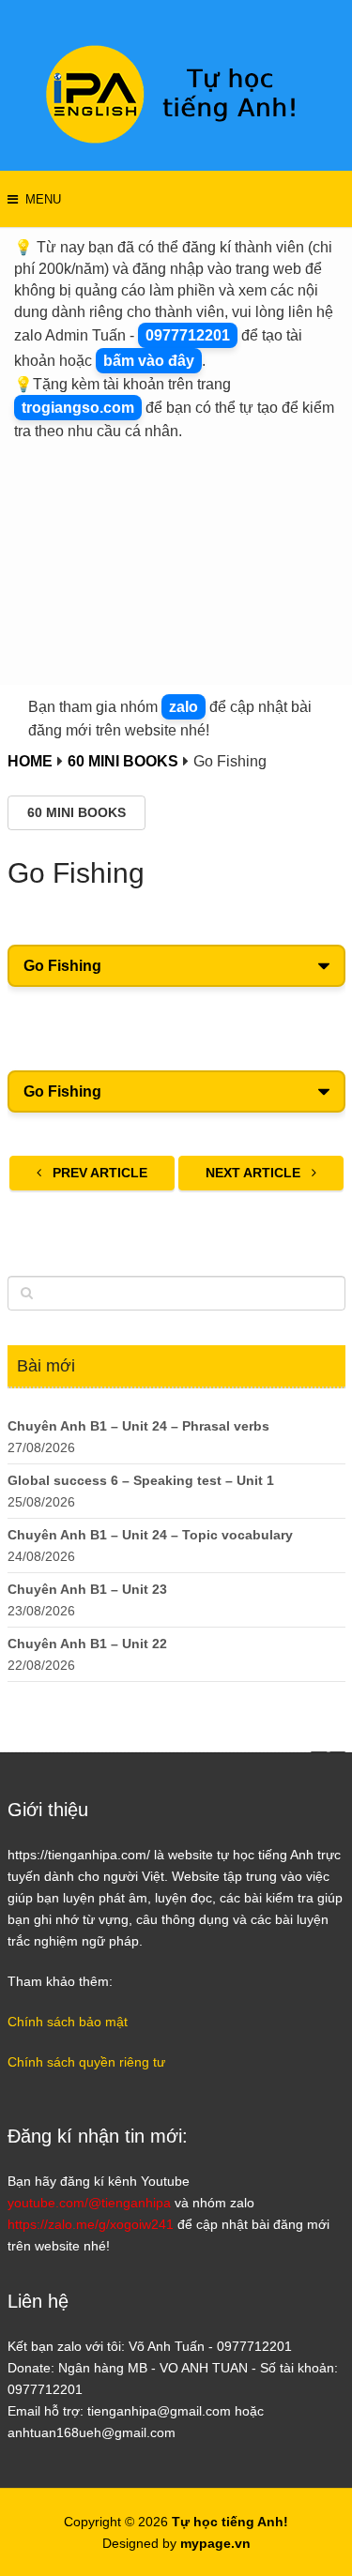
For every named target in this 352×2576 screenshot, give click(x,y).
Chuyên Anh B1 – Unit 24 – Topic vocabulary (150, 1535)
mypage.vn (215, 2543)
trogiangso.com (78, 408)
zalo (184, 707)
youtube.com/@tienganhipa (89, 2203)
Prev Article (98, 1173)
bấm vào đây (149, 361)
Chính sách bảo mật (68, 2022)
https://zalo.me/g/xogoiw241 (91, 2224)
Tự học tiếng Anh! (230, 2522)
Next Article (255, 1173)
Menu (43, 199)
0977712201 (188, 335)
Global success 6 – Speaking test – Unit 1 (141, 1480)
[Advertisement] (176, 559)
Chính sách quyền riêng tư (86, 2062)
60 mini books (77, 812)
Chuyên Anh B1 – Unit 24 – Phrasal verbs (138, 1426)
